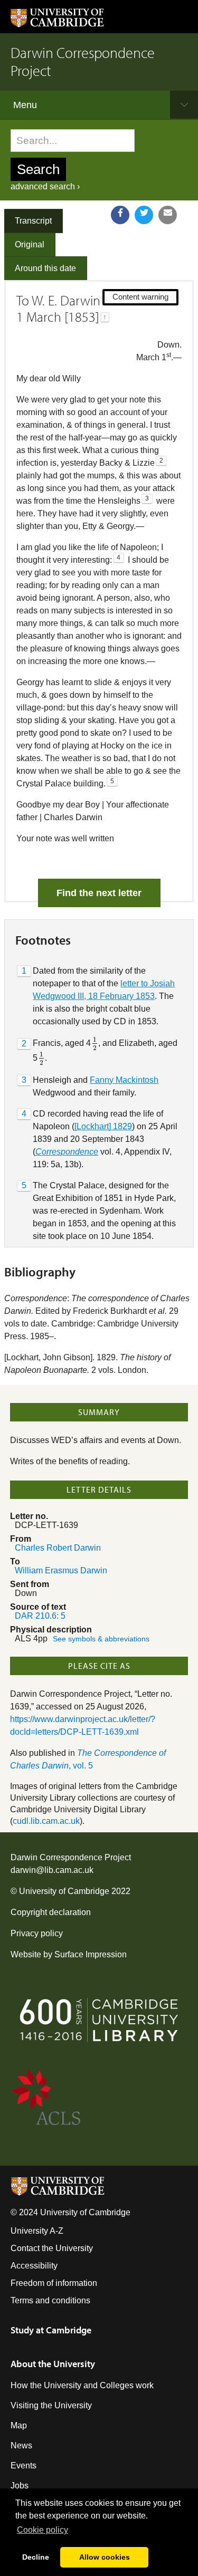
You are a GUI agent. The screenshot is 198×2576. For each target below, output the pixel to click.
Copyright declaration (51, 1912)
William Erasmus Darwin (61, 1570)
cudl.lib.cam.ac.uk (46, 1821)
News (21, 2445)
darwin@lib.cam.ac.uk (52, 1870)
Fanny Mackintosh (124, 1080)
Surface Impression (91, 1954)
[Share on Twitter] (144, 215)
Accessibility (34, 2266)
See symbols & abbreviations (101, 1639)
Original (30, 244)
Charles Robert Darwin (58, 1548)
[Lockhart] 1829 (103, 1126)
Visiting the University (51, 2405)
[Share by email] (168, 215)
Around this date (45, 268)
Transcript (33, 221)
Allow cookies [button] (105, 2557)
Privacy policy (37, 1933)
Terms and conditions (50, 2300)
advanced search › (45, 186)
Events (23, 2466)
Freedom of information (54, 2283)
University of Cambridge (64, 1891)
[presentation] (95, 1044)
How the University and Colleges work (82, 2385)
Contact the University (52, 2248)
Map (19, 2425)
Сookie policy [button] (43, 2530)
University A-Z (37, 2231)
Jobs (20, 2486)
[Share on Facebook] (120, 215)
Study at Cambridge (51, 2330)
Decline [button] (36, 2557)
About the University (53, 2364)
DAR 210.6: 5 (40, 1616)
